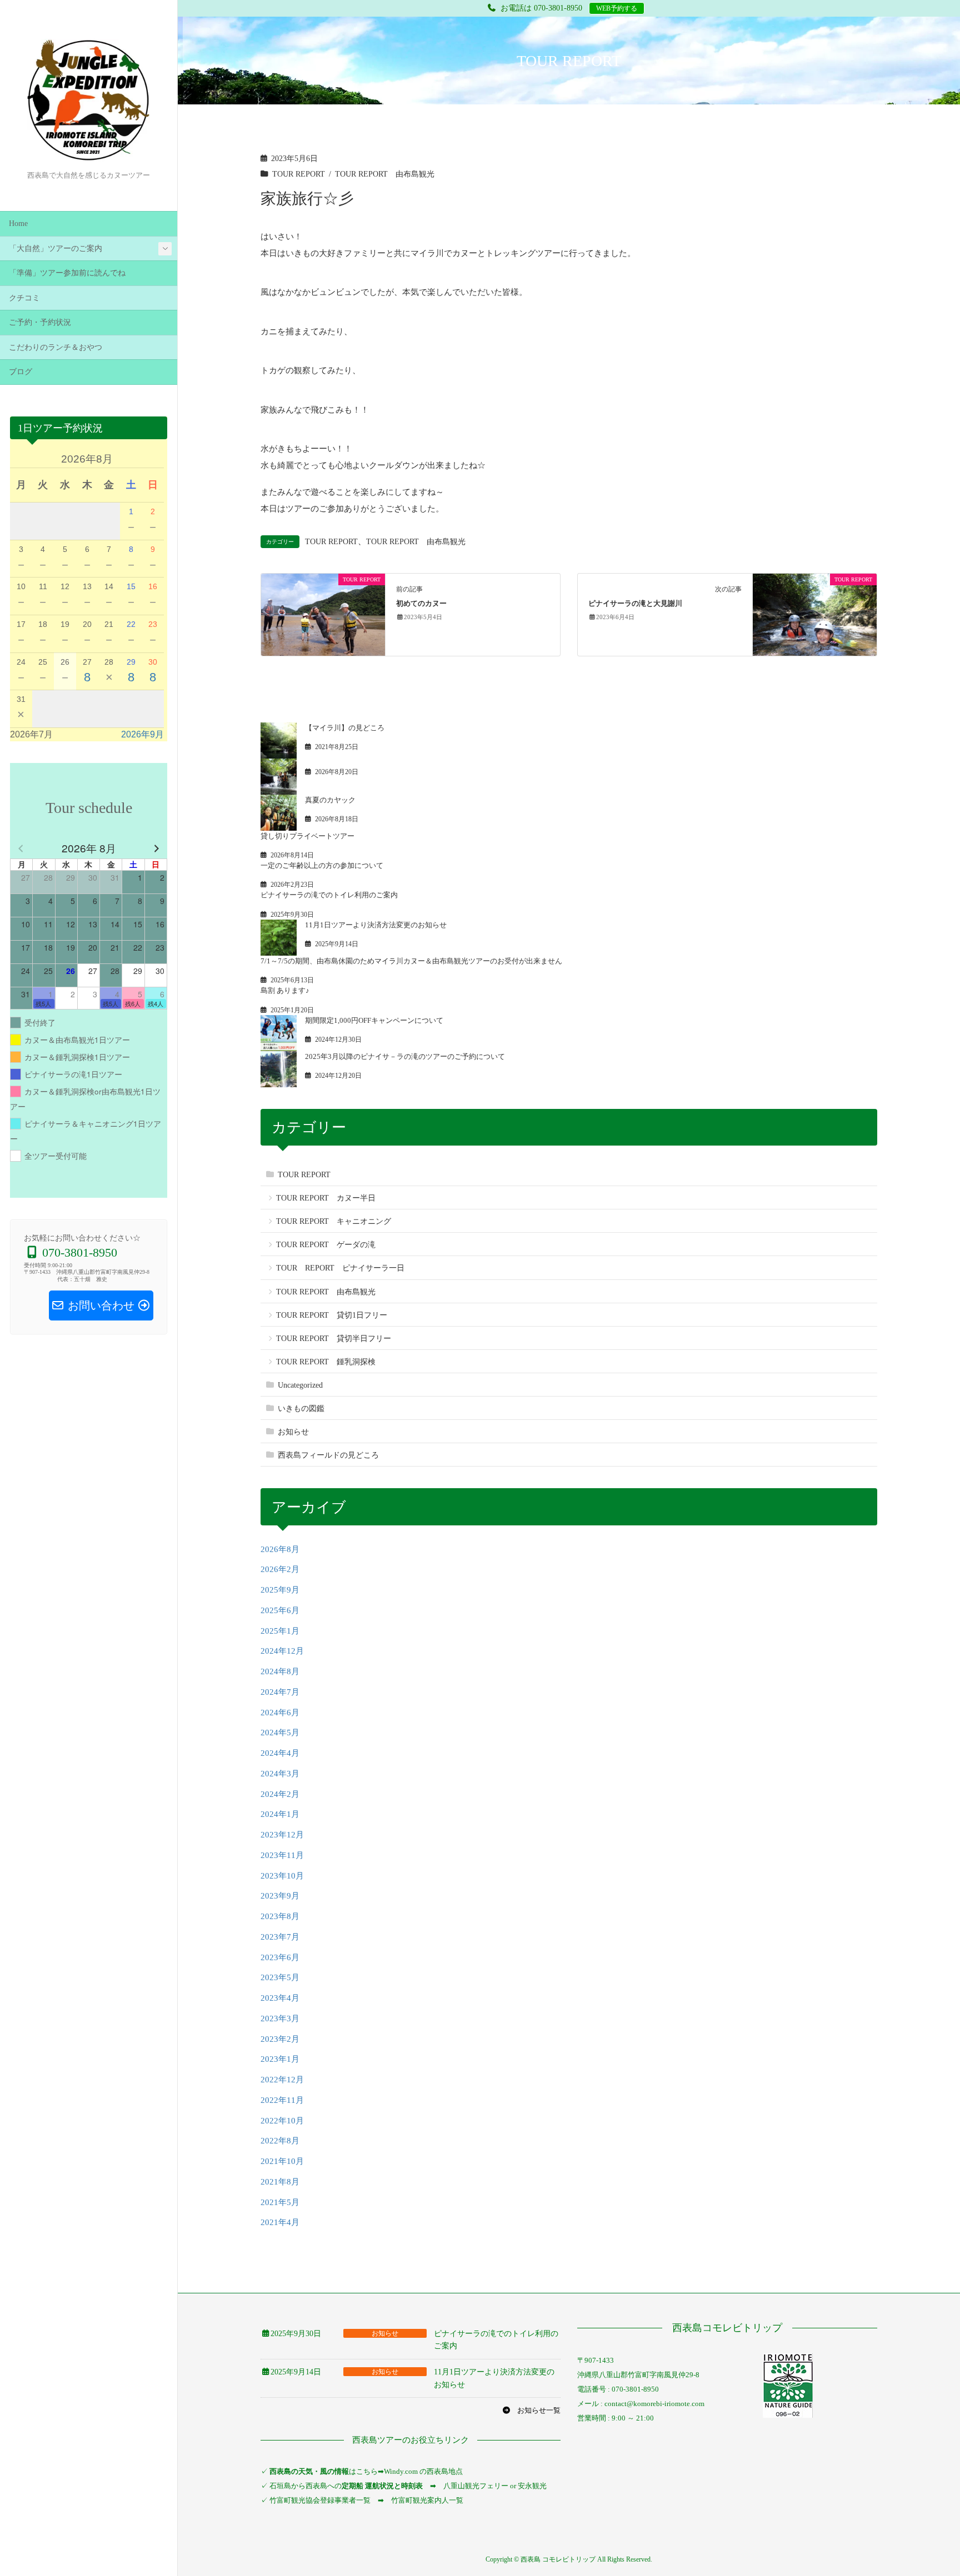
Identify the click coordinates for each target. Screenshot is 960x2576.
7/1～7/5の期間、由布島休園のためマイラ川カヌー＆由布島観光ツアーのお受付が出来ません (411, 961)
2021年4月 (280, 2222)
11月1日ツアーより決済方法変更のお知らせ (376, 925)
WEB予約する (617, 8)
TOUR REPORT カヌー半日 (326, 1198)
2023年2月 (280, 2039)
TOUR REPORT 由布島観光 (385, 174)
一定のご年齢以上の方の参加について (322, 865)
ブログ (21, 372)
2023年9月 (280, 1896)
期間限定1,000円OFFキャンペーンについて (374, 1020)
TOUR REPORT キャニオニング (334, 1221)
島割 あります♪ (285, 990)
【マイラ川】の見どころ (345, 728)
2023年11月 (282, 1855)
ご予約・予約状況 (40, 322)
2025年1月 (280, 1631)
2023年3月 (280, 2018)
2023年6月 (280, 1957)
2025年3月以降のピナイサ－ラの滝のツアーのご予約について (405, 1056)
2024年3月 (280, 1774)
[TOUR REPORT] (323, 614)
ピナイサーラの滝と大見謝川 (635, 604)
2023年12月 (282, 1835)
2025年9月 (280, 1590)
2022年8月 (280, 2141)
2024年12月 (282, 1651)
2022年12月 (282, 2080)
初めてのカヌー (421, 604)
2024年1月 (280, 1814)
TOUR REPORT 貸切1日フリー (332, 1315)
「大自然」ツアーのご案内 (56, 248)
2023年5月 (280, 1977)
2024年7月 (280, 1692)
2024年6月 (280, 1713)
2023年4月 (280, 1998)
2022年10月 (282, 2121)
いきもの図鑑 (301, 1408)
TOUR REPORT (299, 174)
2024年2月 (280, 1794)
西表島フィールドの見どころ (328, 1455)
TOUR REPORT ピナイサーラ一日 (340, 1268)
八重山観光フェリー (476, 2486)
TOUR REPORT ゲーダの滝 (326, 1245)
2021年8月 (280, 2182)
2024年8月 (280, 1671)
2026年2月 (280, 1569)
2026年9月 (142, 734)
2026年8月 (280, 1549)
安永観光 (531, 2486)
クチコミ (24, 298)
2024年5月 (280, 1733)
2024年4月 (280, 1753)
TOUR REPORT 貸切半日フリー (334, 1339)
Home (18, 224)
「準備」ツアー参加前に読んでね (67, 273)
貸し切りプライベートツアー (307, 836)
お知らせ (293, 1432)
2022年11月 (282, 2100)
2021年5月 (280, 2202)
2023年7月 (280, 1937)
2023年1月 (280, 2059)
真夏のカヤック (330, 800)
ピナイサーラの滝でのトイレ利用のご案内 (329, 895)
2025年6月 (280, 1610)
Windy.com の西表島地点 (423, 2471)
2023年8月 (280, 1916)
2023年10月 (282, 1876)
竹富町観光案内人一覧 (427, 2500)
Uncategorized (300, 1385)
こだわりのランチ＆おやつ (56, 347)
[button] (531, 2410)
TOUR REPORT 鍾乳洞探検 (326, 1362)
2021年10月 (282, 2161)
